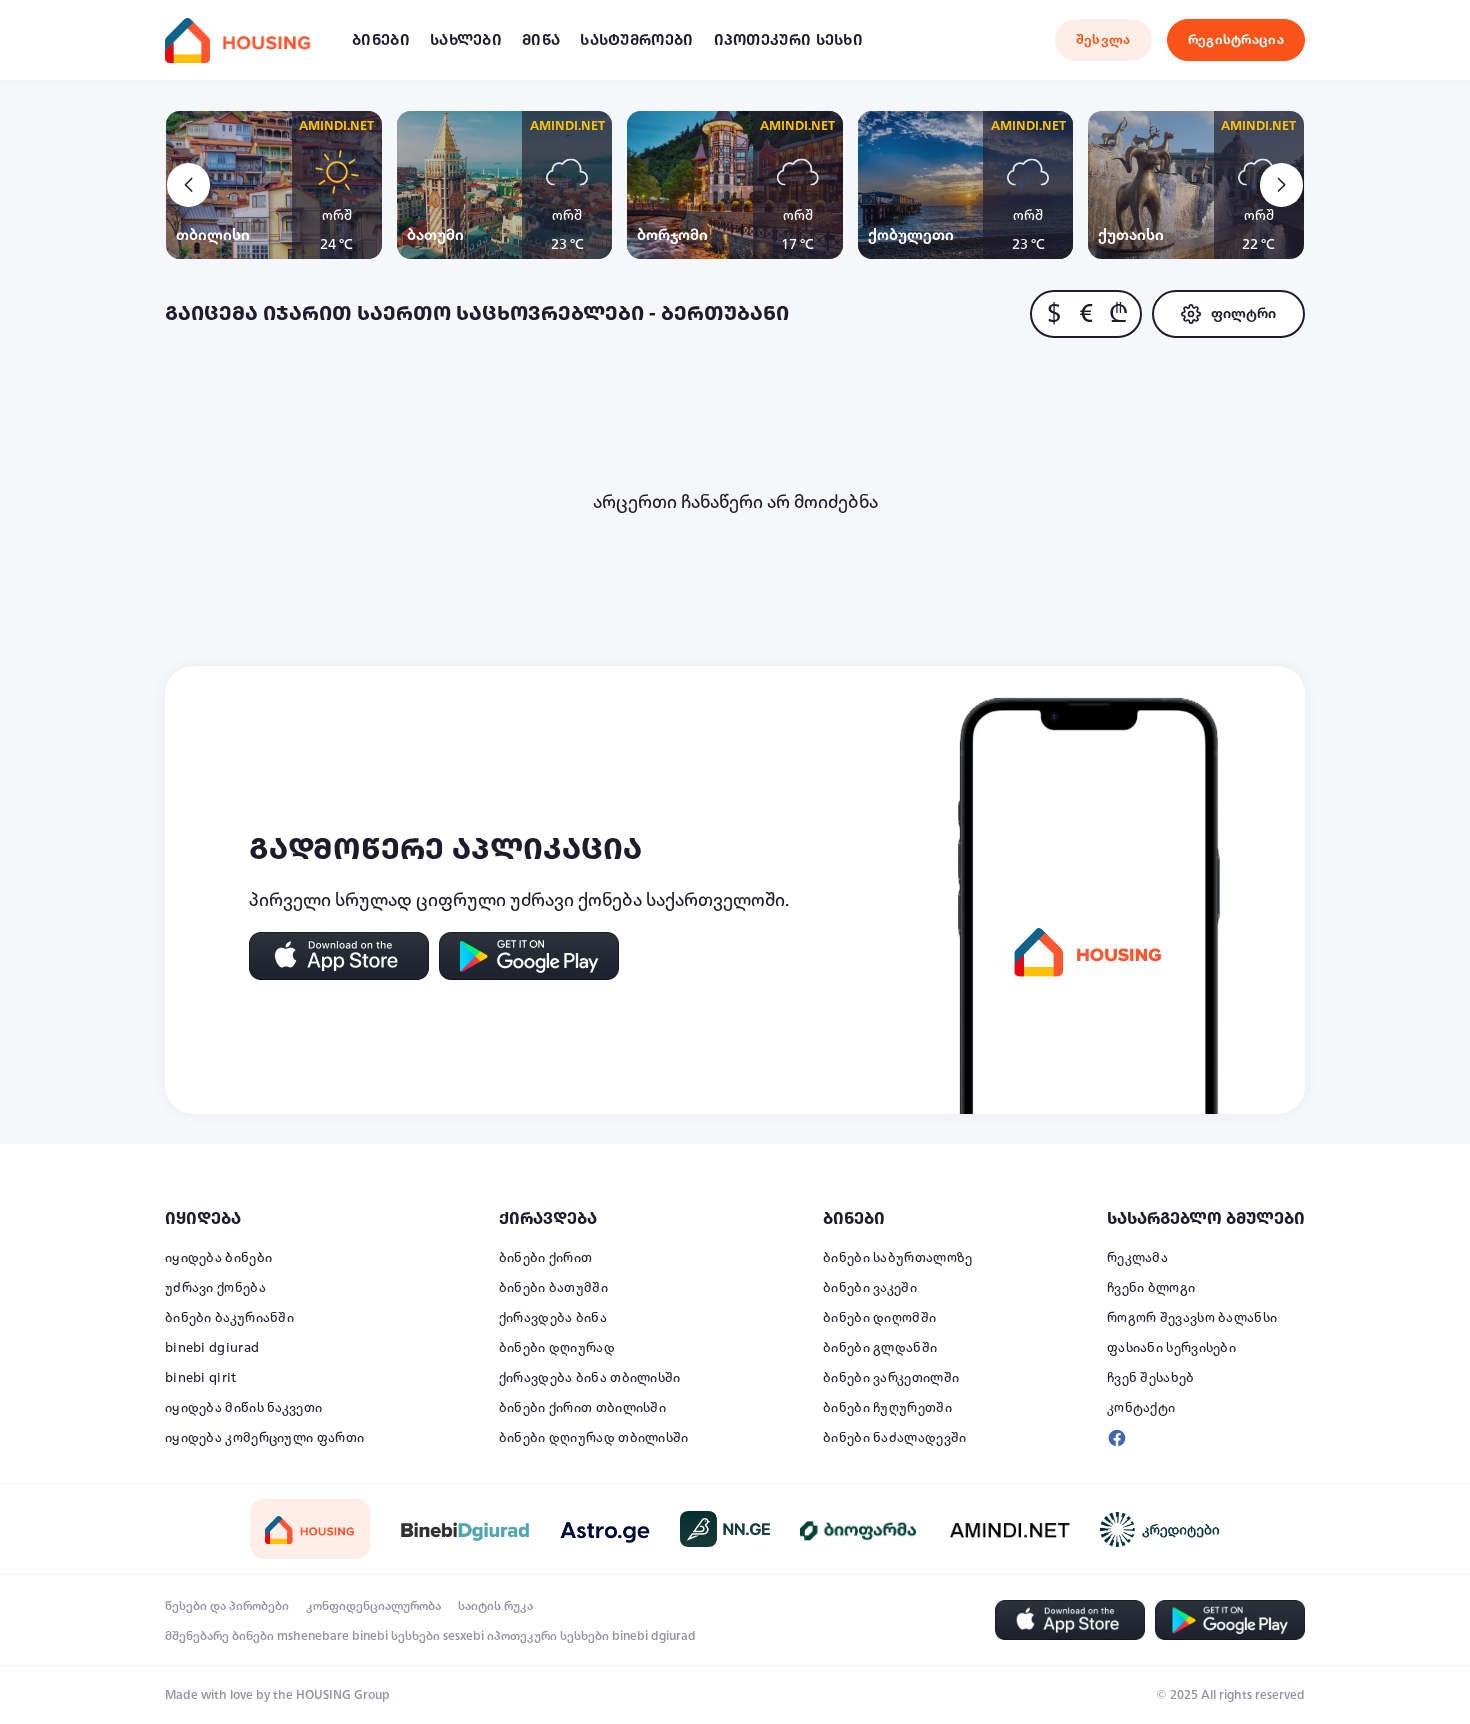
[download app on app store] (339, 956)
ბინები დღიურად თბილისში (594, 1438)
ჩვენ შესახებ (1151, 1378)
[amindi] (1010, 1529)
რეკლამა (1137, 1258)
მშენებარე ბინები (219, 1636)
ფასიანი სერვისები (1171, 1348)
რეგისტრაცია (1236, 40)
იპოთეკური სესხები (548, 1636)
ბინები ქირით (546, 1258)
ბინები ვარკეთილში (891, 1378)
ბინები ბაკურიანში (229, 1318)
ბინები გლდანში (880, 1348)
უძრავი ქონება (215, 1288)
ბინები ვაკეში (870, 1288)
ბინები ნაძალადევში (894, 1438)
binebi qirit (201, 1378)
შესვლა (1103, 40)
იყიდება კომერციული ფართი (264, 1438)
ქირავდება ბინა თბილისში (590, 1378)
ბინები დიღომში (879, 1318)
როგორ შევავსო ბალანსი (1192, 1318)
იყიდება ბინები (218, 1258)
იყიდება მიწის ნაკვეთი (243, 1408)
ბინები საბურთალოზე (897, 1258)
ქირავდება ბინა (553, 1318)
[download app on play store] (529, 956)
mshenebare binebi (332, 1636)
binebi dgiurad (212, 1348)
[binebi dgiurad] (465, 1529)
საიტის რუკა (495, 1606)
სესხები (415, 1636)
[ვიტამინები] (860, 1529)
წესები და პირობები (227, 1606)
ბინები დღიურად (557, 1348)
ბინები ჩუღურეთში (887, 1408)
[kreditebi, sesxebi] (1160, 1529)
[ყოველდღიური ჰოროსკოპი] (605, 1529)
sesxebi (463, 1636)
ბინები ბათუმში (553, 1288)
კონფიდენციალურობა (373, 1606)
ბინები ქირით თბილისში (582, 1408)
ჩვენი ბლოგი (1151, 1288)
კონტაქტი (1141, 1408)
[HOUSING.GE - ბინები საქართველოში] (310, 1528)
